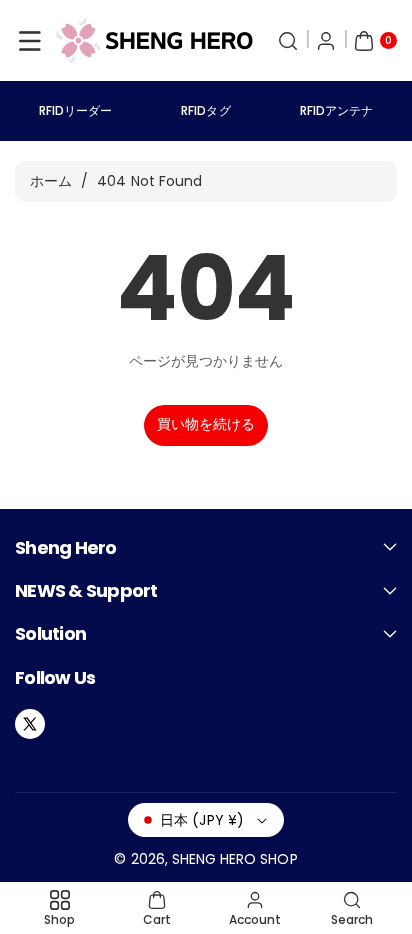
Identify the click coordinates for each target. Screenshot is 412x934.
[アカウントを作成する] (326, 41)
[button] (30, 41)
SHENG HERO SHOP (235, 859)
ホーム (51, 181)
